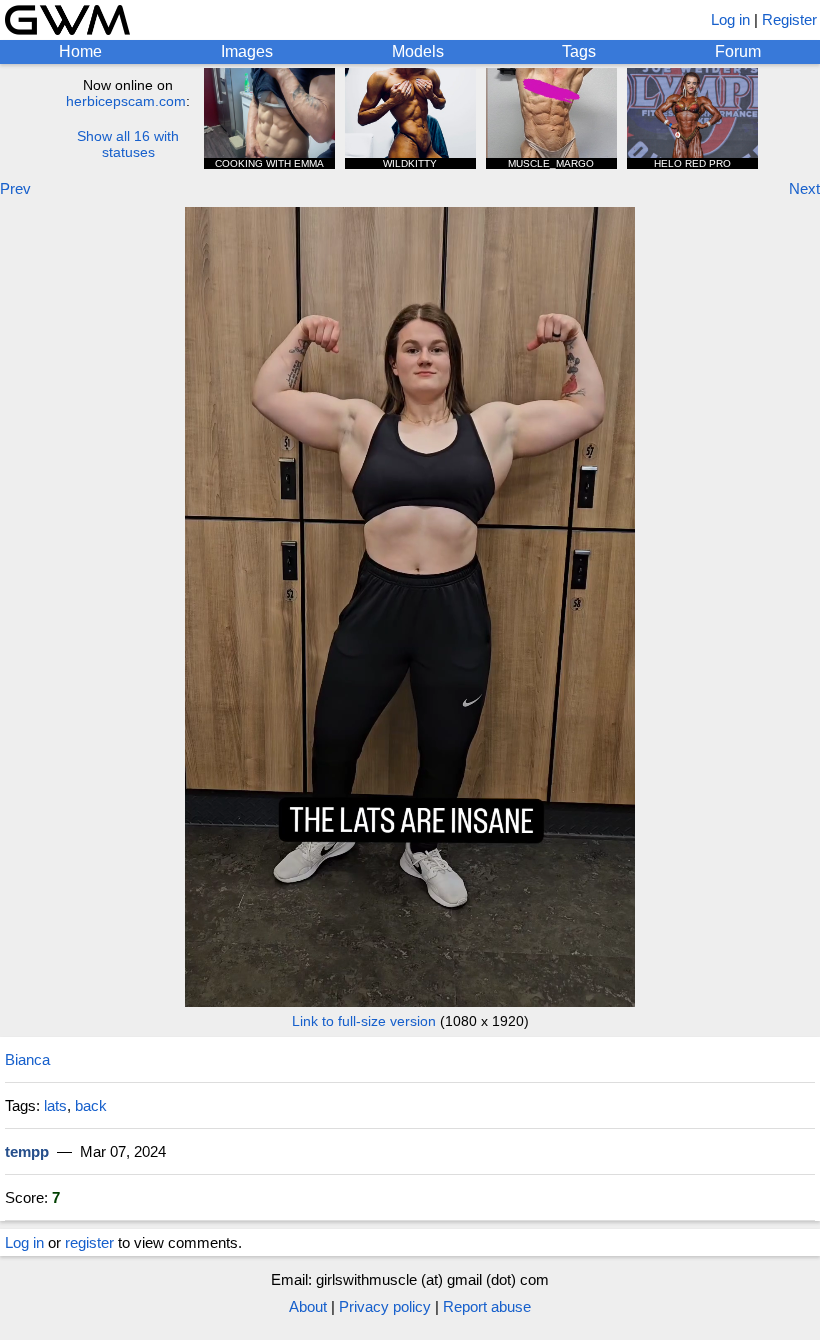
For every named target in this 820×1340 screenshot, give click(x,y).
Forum (738, 51)
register (89, 1242)
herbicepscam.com (126, 101)
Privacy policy (385, 1306)
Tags (579, 51)
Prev (15, 188)
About (308, 1306)
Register (789, 19)
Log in (730, 19)
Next (804, 188)
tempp (27, 1151)
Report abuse (487, 1306)
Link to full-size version (364, 1021)
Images (247, 51)
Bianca (27, 1059)
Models (418, 51)
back (91, 1105)
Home (80, 51)
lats (55, 1105)
